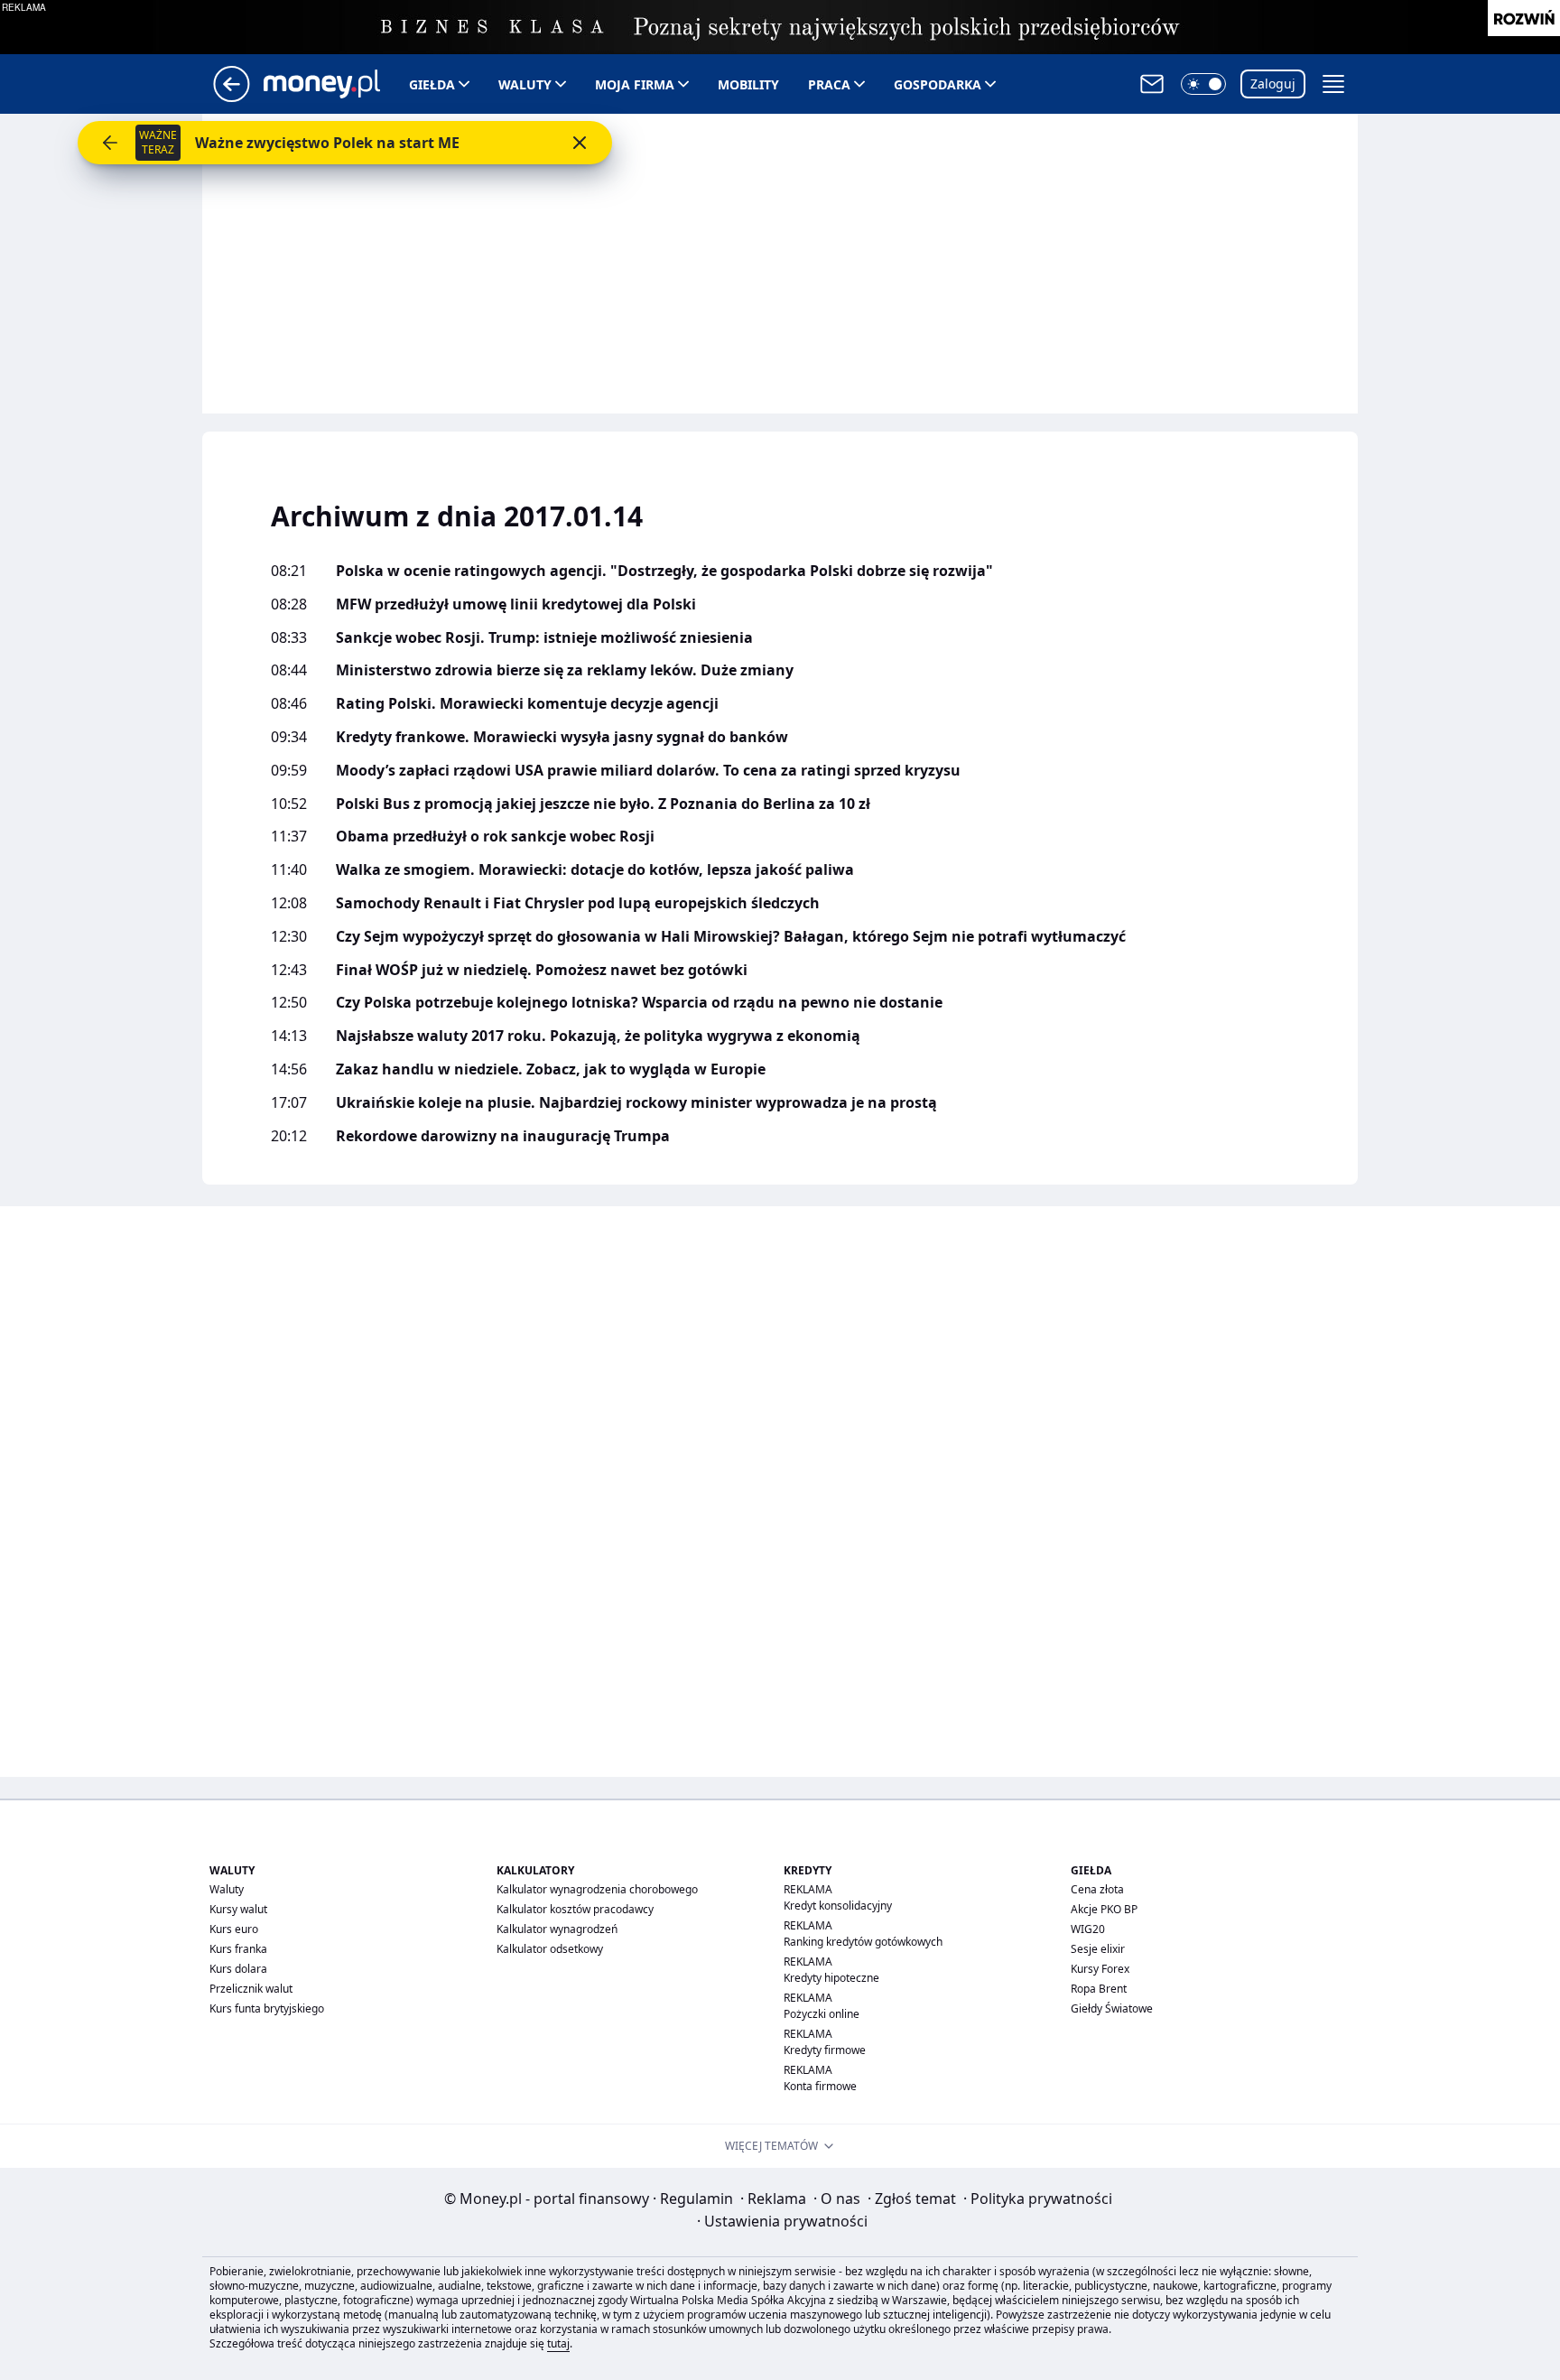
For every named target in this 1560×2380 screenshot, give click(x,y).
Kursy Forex (1100, 1969)
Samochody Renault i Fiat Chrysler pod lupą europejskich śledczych (578, 903)
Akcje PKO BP (1104, 1909)
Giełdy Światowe (1112, 2008)
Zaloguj (1273, 84)
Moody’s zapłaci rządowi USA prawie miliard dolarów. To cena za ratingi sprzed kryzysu (648, 771)
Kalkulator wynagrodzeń (557, 1929)
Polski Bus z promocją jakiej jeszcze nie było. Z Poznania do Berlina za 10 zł (603, 804)
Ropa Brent (1099, 1989)
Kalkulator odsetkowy (550, 1949)
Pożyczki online (822, 2014)
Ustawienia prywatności (782, 2221)
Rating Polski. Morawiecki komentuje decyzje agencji (527, 704)
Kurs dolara (238, 1969)
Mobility (748, 84)
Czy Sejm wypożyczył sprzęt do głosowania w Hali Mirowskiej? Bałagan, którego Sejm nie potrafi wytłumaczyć (731, 937)
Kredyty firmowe (825, 2050)
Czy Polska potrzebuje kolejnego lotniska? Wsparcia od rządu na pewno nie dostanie (639, 1003)
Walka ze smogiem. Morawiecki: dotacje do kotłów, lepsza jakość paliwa (595, 870)
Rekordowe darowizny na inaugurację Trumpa (503, 1136)
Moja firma (635, 84)
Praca (829, 84)
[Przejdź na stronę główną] (232, 97)
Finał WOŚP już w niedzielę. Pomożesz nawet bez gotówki (542, 970)
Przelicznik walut (251, 1989)
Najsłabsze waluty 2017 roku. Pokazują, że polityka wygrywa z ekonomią (598, 1036)
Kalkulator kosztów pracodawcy (575, 1909)
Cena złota (1097, 1889)
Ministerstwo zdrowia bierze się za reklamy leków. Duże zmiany (565, 670)
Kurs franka (238, 1949)
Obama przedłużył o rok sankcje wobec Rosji (495, 837)
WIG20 (1088, 1929)
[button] (1203, 84)
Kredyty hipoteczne (831, 1978)
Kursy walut (238, 1909)
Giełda (432, 84)
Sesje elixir (1098, 1949)
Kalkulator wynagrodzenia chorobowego (597, 1889)
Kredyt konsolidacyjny (838, 1906)
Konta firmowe (820, 2086)
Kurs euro (234, 1929)
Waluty (525, 84)
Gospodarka (938, 84)
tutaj (558, 2343)
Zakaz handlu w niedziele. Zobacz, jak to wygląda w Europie (551, 1069)
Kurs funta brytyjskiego (267, 2008)
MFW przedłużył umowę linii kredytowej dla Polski (516, 604)
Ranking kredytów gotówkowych (863, 1942)
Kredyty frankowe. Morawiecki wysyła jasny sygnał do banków (562, 737)
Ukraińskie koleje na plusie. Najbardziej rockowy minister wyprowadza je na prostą (636, 1103)
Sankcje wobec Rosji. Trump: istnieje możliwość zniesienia (544, 638)
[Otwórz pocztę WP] (1152, 84)
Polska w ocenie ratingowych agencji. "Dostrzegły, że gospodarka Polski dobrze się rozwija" (664, 571)
